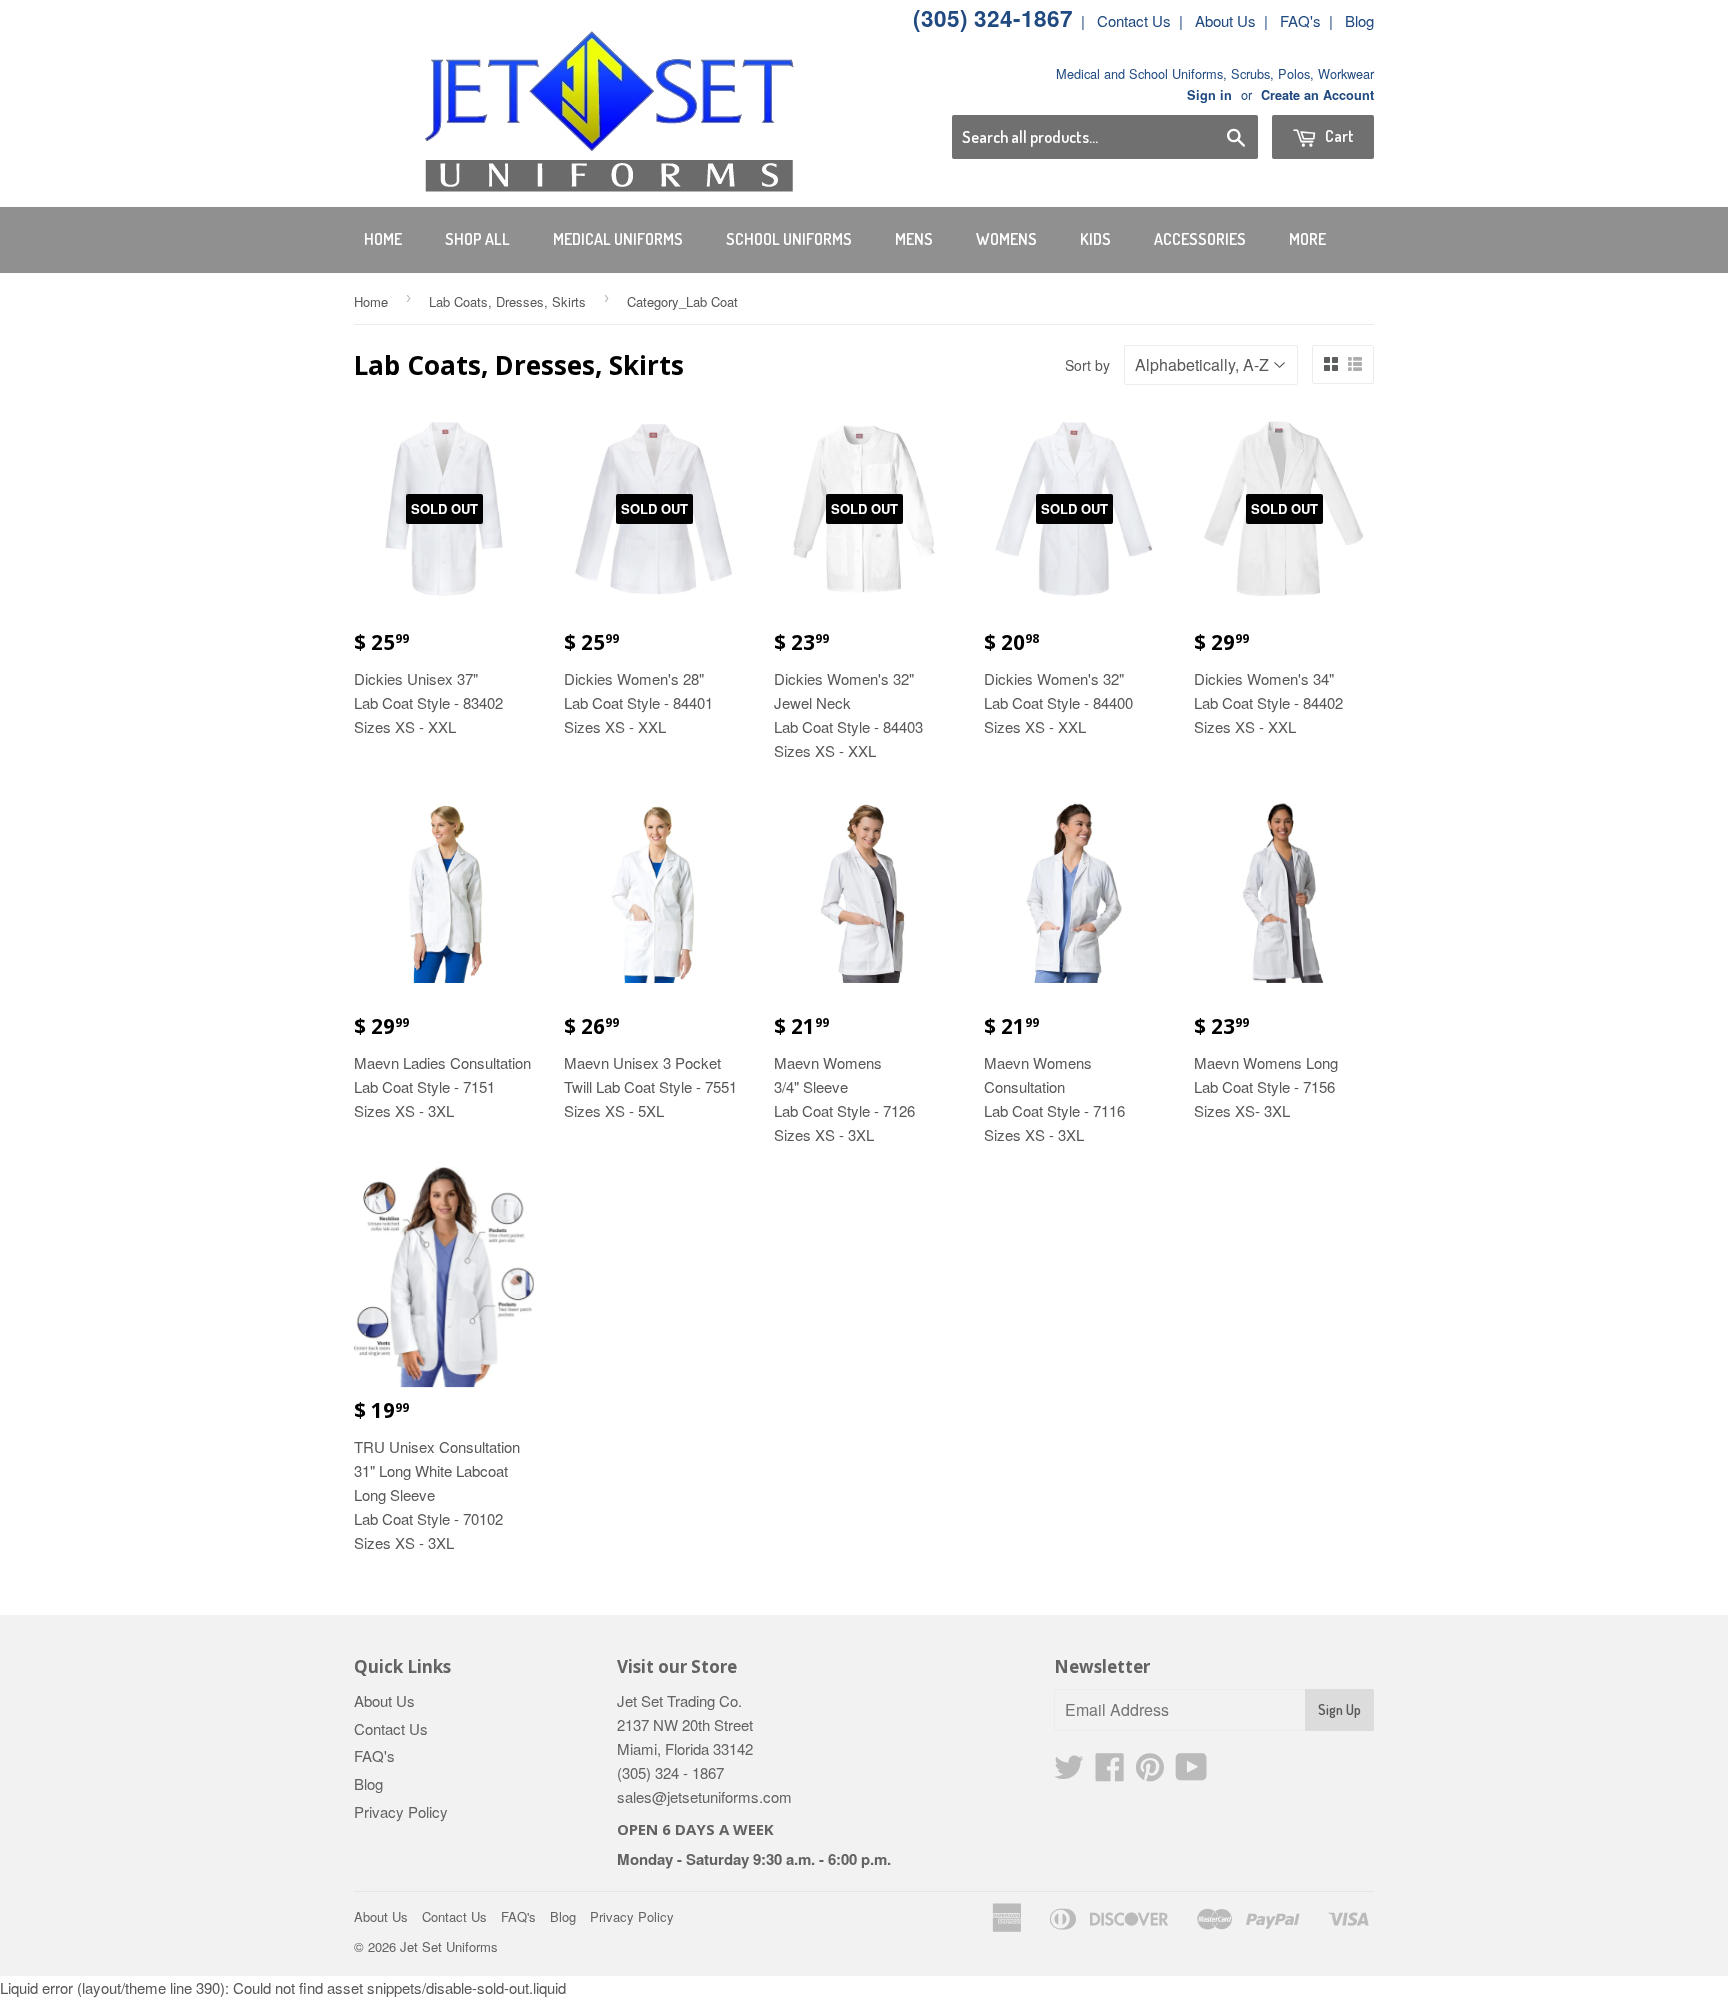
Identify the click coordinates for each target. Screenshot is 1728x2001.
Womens (1006, 239)
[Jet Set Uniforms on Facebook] (1110, 1772)
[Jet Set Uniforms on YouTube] (1191, 1772)
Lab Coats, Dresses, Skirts (507, 301)
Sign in (1209, 95)
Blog (1359, 20)
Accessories (1200, 239)
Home (383, 239)
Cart (1338, 136)
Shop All (477, 239)
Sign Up (1339, 1709)
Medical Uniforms (618, 239)
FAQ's (1300, 20)
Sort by (1087, 365)
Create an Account (1317, 95)
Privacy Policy (401, 1811)
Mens (914, 239)
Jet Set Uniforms (449, 1946)
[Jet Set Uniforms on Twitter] (1069, 1772)
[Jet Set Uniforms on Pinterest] (1150, 1772)
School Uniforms (789, 239)
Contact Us (1134, 20)
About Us (1225, 20)
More (1307, 239)
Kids (1095, 239)
